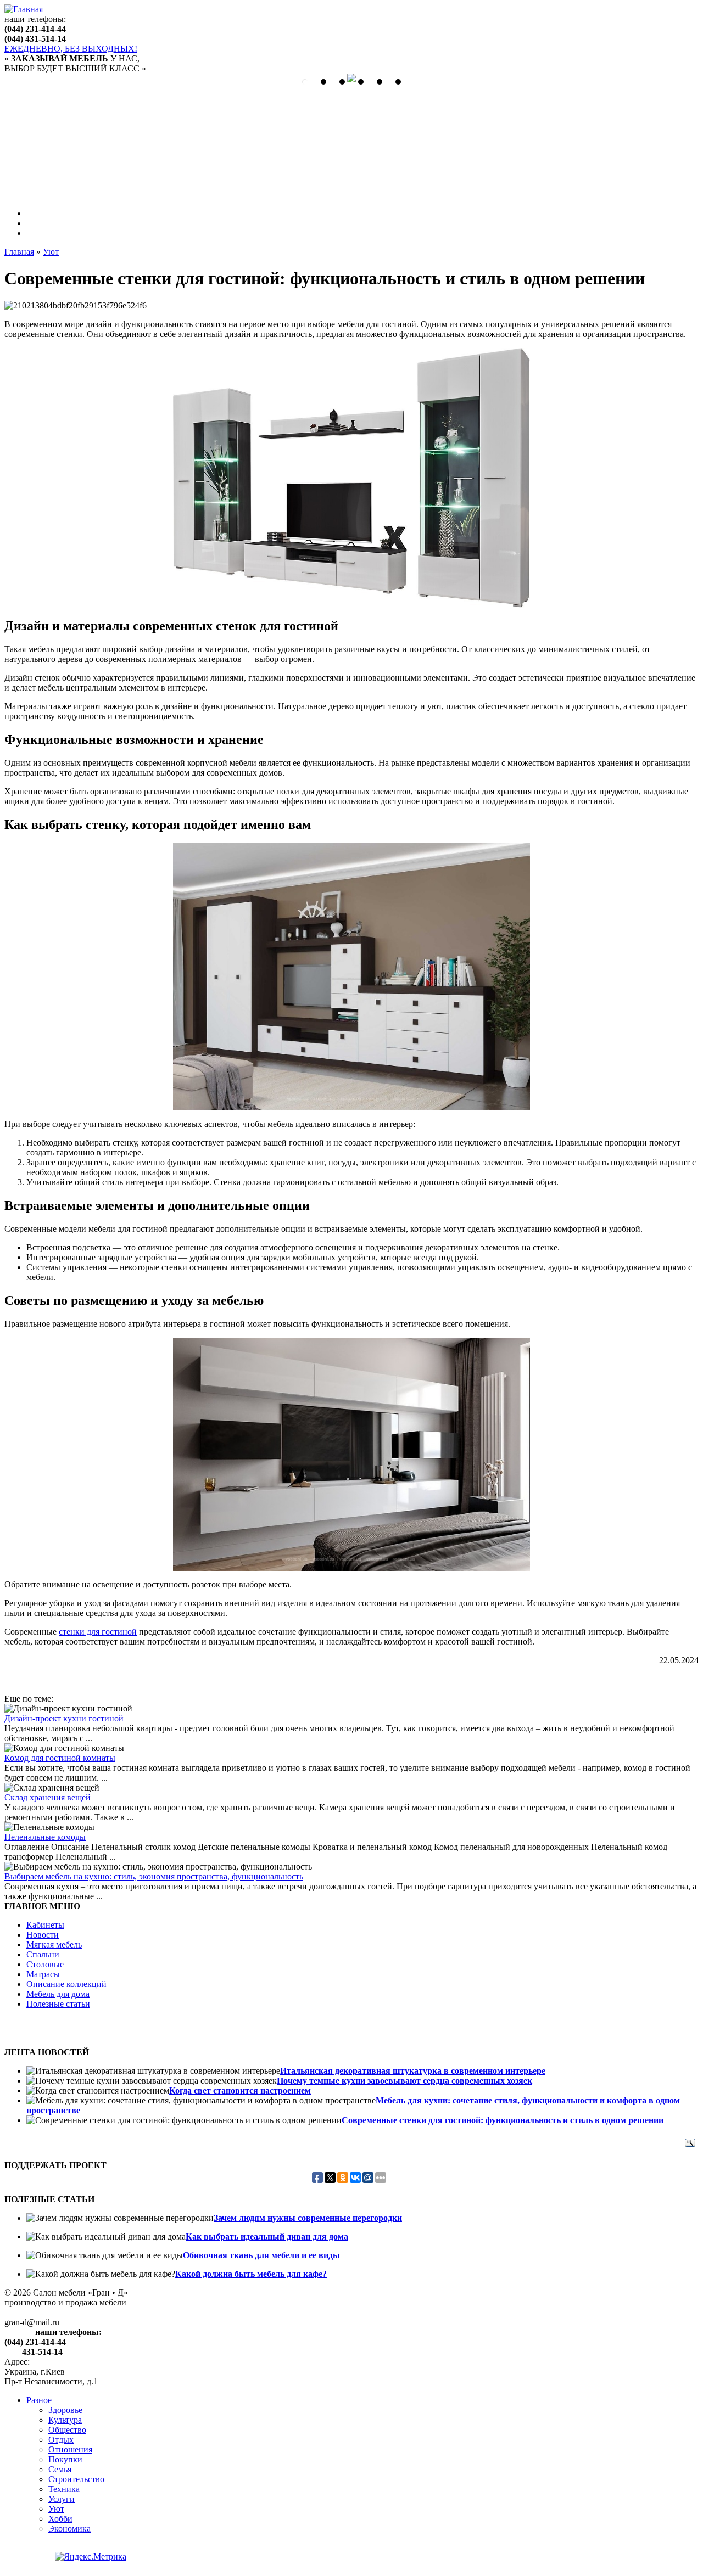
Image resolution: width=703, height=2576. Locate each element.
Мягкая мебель (54, 1944)
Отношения (70, 2449)
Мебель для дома (58, 1994)
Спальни (43, 1954)
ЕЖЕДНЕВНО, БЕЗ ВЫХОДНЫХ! (71, 49)
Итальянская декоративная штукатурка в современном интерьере (413, 2071)
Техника (64, 2489)
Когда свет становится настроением (240, 2090)
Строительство (76, 2479)
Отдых (61, 2440)
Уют (51, 252)
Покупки (65, 2459)
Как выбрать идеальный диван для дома (267, 2237)
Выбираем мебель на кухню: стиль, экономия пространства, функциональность (154, 1876)
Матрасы (43, 1974)
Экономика (69, 2529)
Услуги (62, 2499)
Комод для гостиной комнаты (60, 1758)
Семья (60, 2469)
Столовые (45, 1964)
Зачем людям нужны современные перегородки (308, 2218)
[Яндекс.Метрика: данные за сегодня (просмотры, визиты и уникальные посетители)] (91, 2557)
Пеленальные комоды (45, 1837)
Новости (43, 1935)
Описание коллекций (66, 1984)
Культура (65, 2420)
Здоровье (65, 2410)
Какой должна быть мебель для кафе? (251, 2274)
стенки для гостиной (98, 1632)
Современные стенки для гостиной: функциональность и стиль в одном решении (503, 2120)
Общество (67, 2430)
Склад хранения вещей (48, 1797)
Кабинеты (45, 1925)
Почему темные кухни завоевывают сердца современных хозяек (404, 2081)
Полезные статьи (58, 2004)
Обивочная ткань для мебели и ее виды (261, 2255)
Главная (19, 252)
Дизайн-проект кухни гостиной (64, 1718)
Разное (39, 2400)
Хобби (60, 2519)
